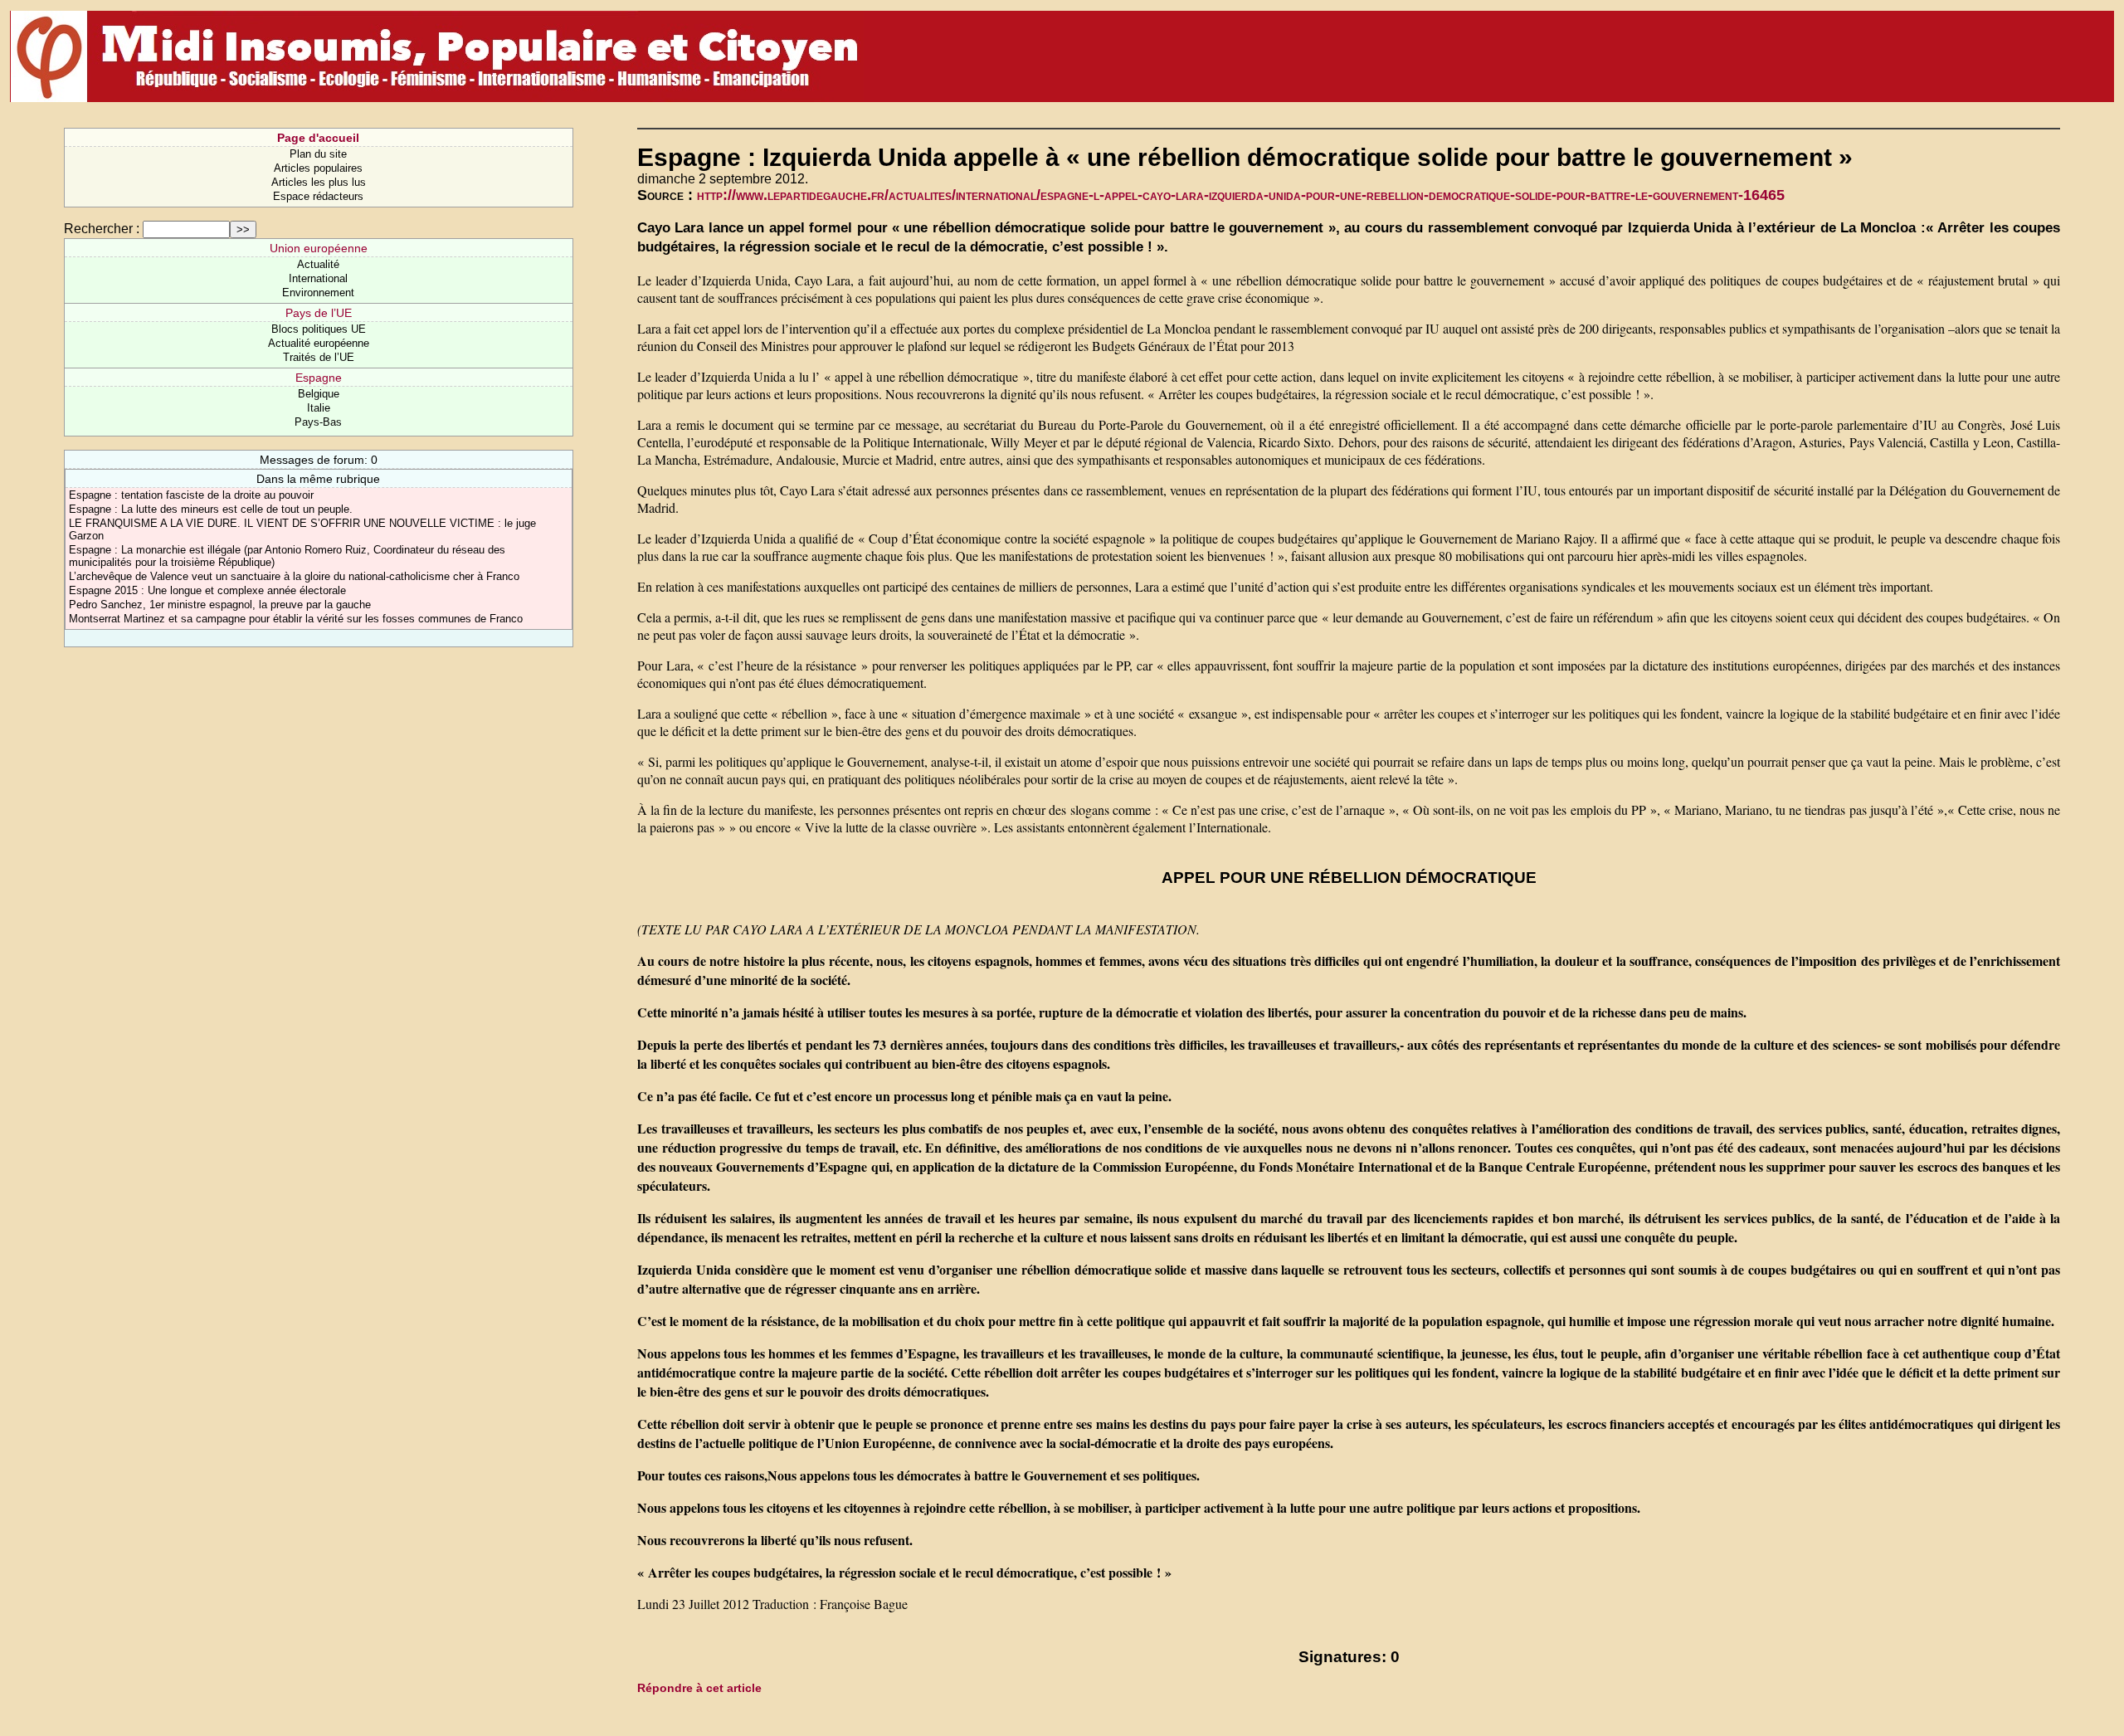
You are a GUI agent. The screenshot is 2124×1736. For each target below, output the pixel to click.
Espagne (319, 378)
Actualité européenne (319, 343)
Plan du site (318, 154)
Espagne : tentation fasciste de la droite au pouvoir (191, 495)
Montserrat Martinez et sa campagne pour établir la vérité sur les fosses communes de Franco (296, 619)
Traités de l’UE (319, 357)
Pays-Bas (318, 422)
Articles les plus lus (319, 182)
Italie (319, 408)
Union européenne (319, 248)
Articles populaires (318, 168)
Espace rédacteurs (318, 196)
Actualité (318, 264)
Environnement (318, 293)
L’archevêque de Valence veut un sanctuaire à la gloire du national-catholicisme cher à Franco (294, 576)
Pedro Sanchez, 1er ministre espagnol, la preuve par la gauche (220, 605)
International (318, 278)
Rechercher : (102, 229)
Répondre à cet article (699, 1688)
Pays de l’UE (319, 313)
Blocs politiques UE (319, 329)
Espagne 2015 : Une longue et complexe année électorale (207, 590)
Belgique (319, 394)
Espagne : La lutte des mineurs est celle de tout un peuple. (211, 509)
